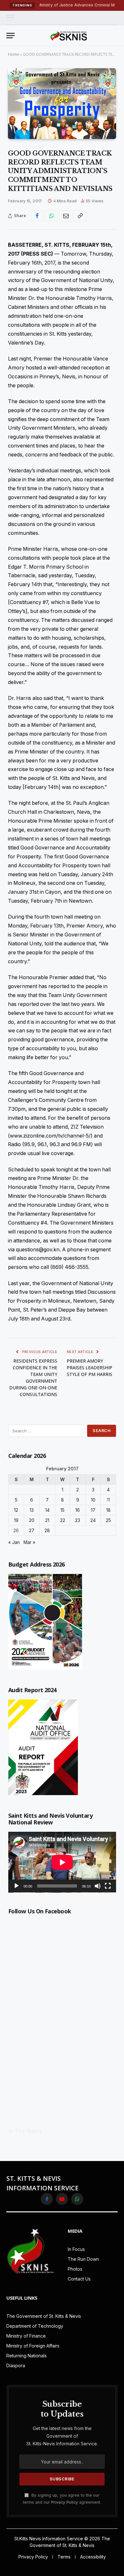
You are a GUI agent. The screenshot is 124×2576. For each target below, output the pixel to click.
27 (32, 1530)
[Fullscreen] (108, 1886)
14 (47, 1510)
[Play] (17, 1886)
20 (32, 1520)
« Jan (14, 1542)
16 (78, 1510)
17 (93, 1510)
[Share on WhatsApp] (52, 216)
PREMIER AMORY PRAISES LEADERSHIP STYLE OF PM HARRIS (90, 1368)
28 (47, 1530)
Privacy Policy (65, 2502)
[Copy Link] (80, 216)
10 (93, 1500)
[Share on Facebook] (37, 216)
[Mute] (98, 1886)
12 (16, 1510)
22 (63, 1520)
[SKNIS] (69, 35)
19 (16, 1520)
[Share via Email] (66, 216)
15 (62, 1510)
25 (108, 1520)
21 (47, 1520)
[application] (62, 1862)
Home (14, 54)
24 (93, 1520)
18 (108, 1510)
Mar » (29, 1542)
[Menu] (10, 18)
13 (32, 1510)
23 (78, 1520)
